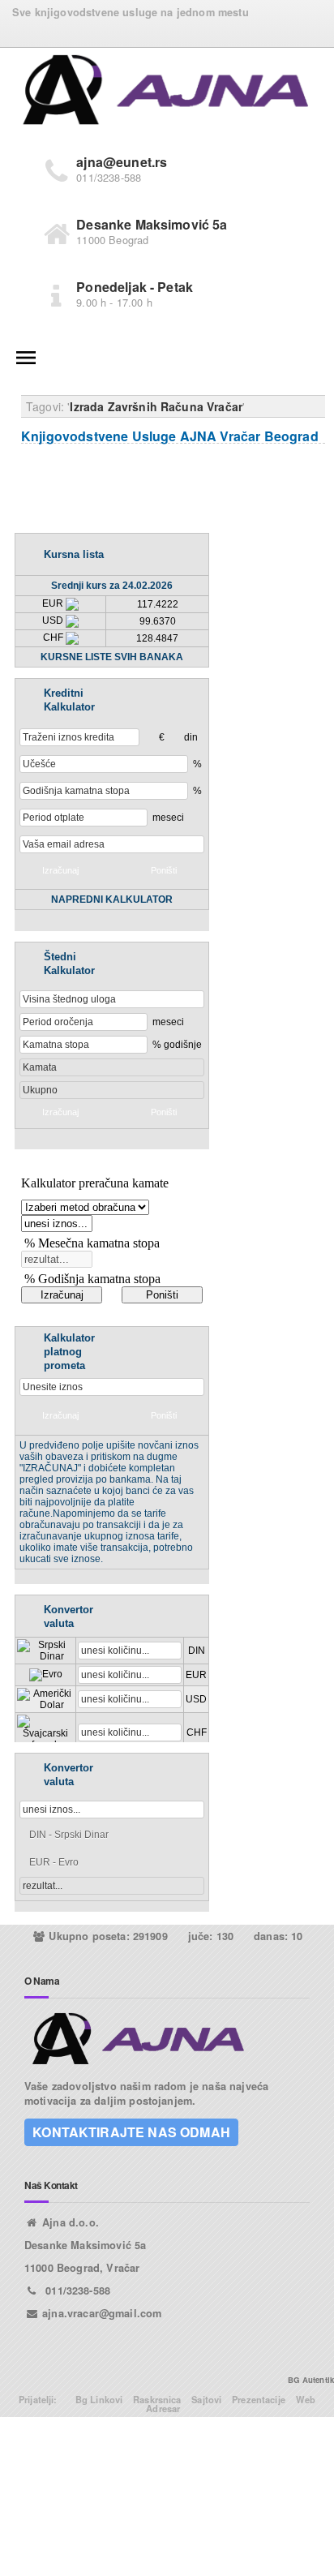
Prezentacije (259, 2399)
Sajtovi (206, 2399)
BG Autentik (311, 2380)
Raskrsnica (157, 2399)
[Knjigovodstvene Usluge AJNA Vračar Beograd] (166, 92)
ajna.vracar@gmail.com (102, 2313)
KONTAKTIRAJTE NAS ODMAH (131, 2132)
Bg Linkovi (99, 2399)
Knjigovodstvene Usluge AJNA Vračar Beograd (170, 436)
